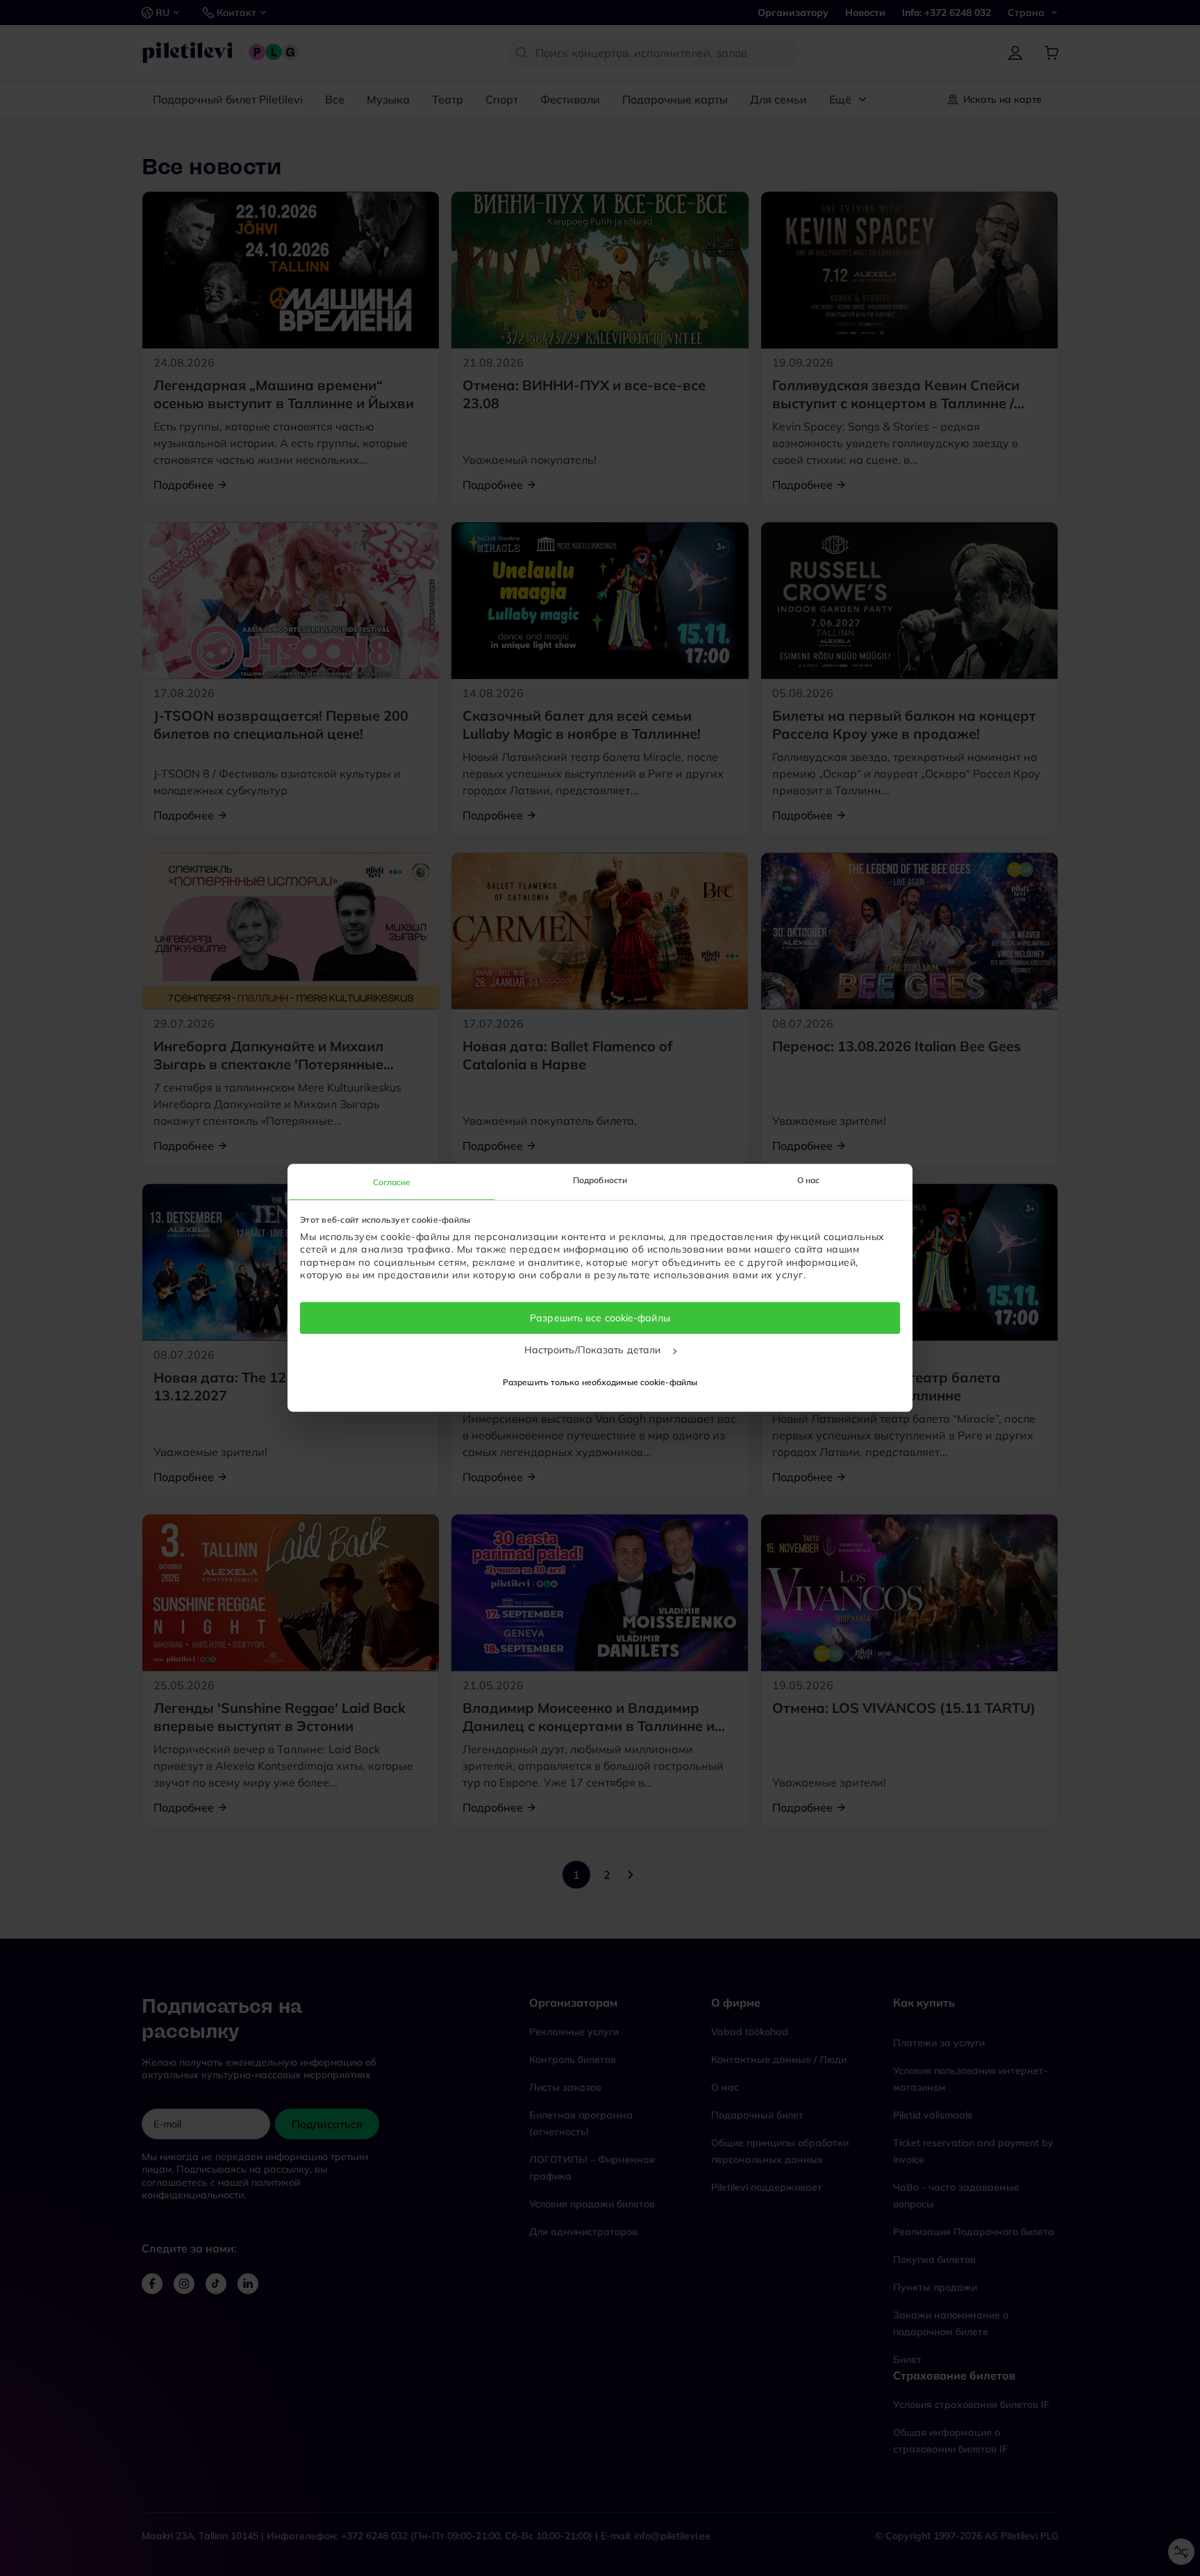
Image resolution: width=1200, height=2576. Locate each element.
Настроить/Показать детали (594, 1350)
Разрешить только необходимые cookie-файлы (600, 1383)
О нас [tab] (809, 1180)
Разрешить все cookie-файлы (600, 1318)
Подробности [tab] (600, 1180)
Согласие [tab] (392, 1182)
